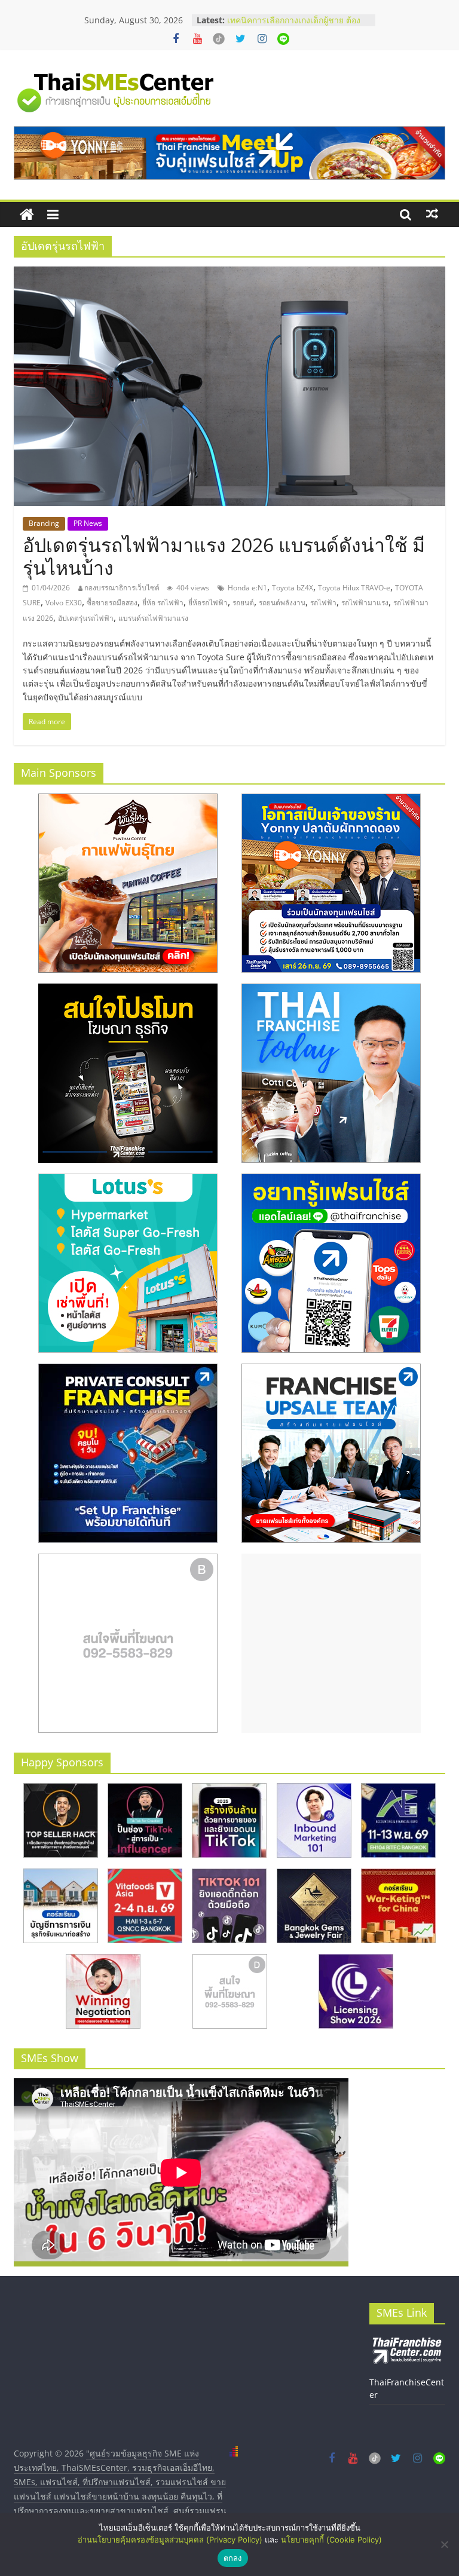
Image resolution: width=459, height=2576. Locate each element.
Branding (44, 523)
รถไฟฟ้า (323, 603)
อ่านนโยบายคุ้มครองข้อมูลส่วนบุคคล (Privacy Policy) (170, 2540)
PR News (88, 523)
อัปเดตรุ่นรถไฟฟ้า (86, 618)
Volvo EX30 (64, 603)
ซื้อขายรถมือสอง (112, 603)
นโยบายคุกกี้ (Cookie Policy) (331, 2540)
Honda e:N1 (247, 588)
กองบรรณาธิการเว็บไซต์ (122, 588)
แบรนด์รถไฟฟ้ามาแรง (153, 618)
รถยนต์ (243, 603)
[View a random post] (432, 214)
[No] (444, 2544)
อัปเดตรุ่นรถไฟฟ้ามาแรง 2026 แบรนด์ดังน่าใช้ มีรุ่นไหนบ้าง (224, 556)
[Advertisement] (331, 1643)
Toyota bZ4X (293, 588)
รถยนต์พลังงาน (282, 603)
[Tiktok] (219, 39)
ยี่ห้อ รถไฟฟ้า (163, 603)
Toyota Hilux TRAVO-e (354, 588)
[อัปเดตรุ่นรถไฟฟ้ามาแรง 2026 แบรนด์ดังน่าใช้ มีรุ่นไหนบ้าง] (229, 274)
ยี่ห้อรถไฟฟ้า (208, 603)
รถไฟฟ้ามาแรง (365, 603)
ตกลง (233, 2558)
